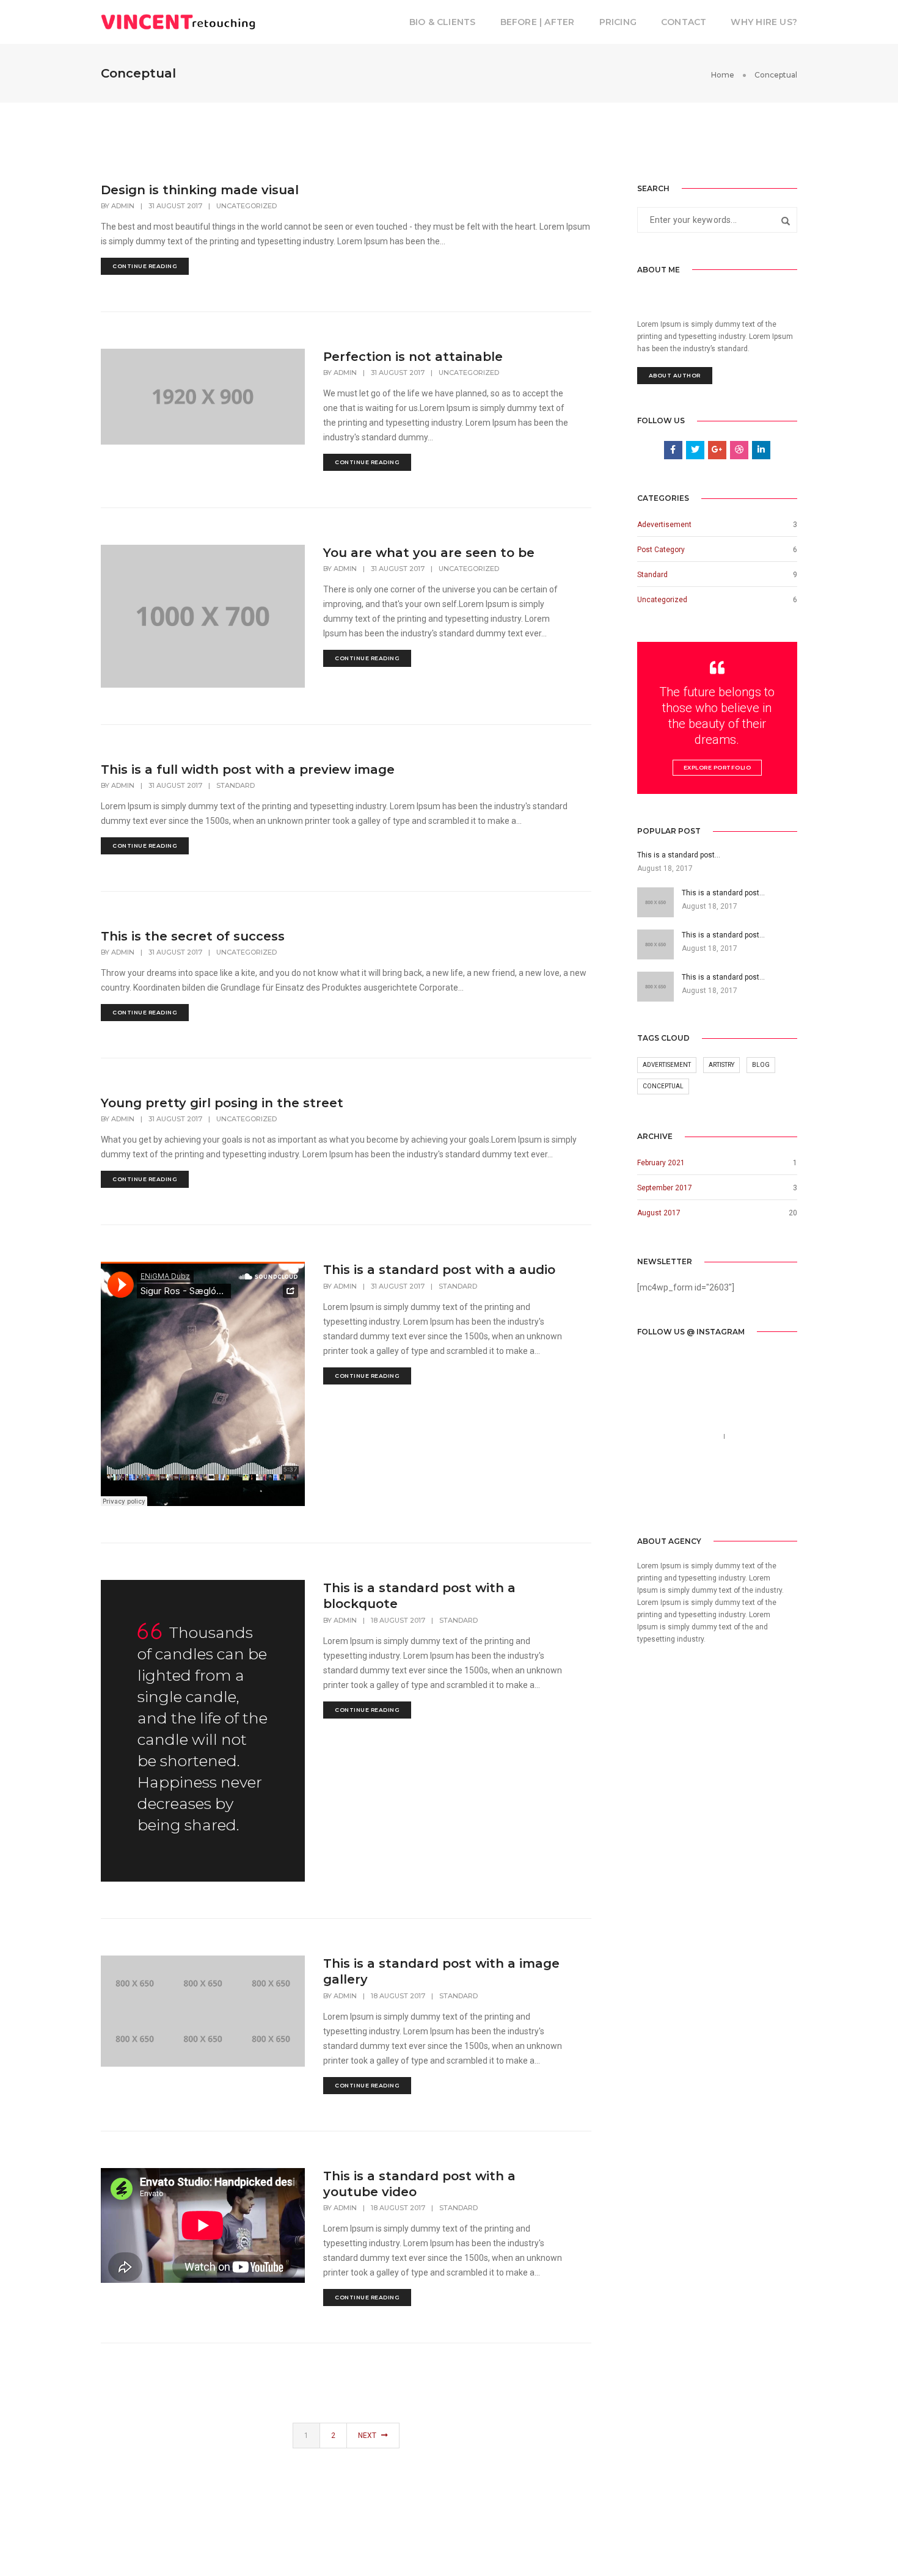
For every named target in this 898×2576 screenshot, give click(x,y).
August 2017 (659, 1213)
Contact (684, 22)
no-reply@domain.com (681, 1451)
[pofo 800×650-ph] (135, 1983)
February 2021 (661, 1163)
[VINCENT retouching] (178, 21)
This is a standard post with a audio (439, 1270)
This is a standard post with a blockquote (419, 1596)
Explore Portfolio (717, 767)
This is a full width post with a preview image (248, 770)
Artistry (721, 1065)
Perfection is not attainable (413, 357)
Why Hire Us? (764, 22)
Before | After (538, 22)
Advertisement (667, 1065)
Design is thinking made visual (200, 190)
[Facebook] (646, 1497)
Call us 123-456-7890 (678, 1436)
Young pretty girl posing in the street (222, 1103)
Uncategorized (246, 206)
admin (123, 206)
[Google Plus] (703, 1497)
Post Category (661, 550)
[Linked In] (683, 1497)
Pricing (618, 22)
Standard (235, 785)
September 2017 (665, 1188)
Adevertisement (664, 525)
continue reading (145, 266)
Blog (761, 1065)
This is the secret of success (193, 936)
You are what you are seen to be (429, 553)
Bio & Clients (443, 22)
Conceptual (663, 1086)
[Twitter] (664, 1497)
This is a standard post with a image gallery (441, 1971)
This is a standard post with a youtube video (419, 2184)
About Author (675, 375)
